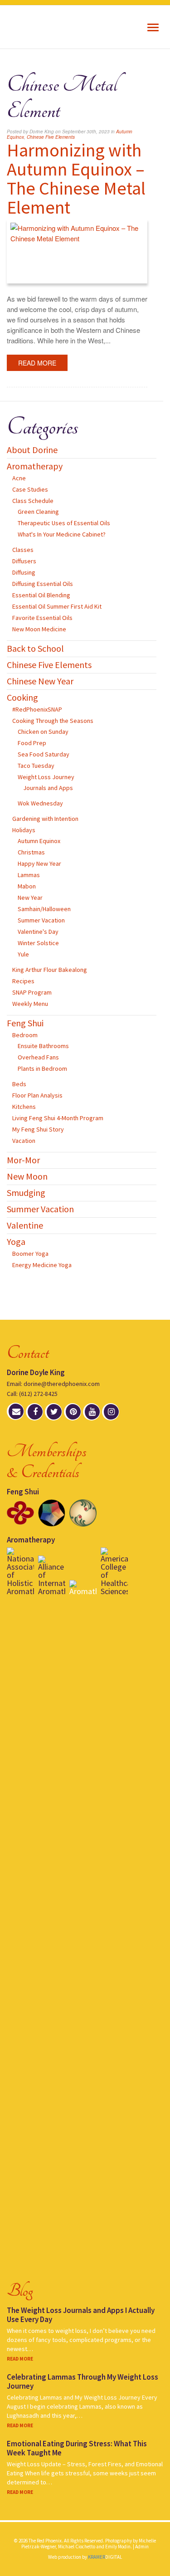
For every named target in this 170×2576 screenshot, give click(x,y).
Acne (19, 478)
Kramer (105, 2557)
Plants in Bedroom (42, 1068)
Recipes (23, 981)
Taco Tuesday (36, 766)
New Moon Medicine (39, 629)
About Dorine (32, 450)
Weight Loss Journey (46, 777)
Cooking (22, 697)
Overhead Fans (38, 1057)
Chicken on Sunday (43, 732)
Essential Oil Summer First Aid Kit (57, 606)
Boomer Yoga (30, 1254)
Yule (23, 954)
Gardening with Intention (45, 819)
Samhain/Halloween (44, 909)
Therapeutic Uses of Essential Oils (64, 523)
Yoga (16, 1242)
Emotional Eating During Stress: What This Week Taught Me (77, 2448)
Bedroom (25, 1035)
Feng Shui (25, 1023)
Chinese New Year (40, 681)
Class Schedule (33, 501)
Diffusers (24, 561)
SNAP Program (32, 992)
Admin (142, 2547)
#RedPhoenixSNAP (37, 709)
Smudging (26, 1193)
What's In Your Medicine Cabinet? (62, 534)
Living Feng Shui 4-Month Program (58, 1118)
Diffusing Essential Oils (43, 584)
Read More (37, 363)
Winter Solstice (38, 943)
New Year (30, 898)
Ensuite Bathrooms (43, 1046)
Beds (19, 1084)
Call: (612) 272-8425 (32, 1394)
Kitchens (24, 1107)
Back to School (35, 648)
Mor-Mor (23, 1160)
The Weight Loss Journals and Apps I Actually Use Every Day (81, 2315)
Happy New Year (39, 864)
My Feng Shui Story (38, 1129)
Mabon (27, 886)
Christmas (31, 852)
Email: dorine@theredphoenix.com (53, 1384)
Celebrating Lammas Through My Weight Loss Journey (83, 2381)
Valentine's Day (38, 932)
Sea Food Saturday (44, 754)
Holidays (24, 830)
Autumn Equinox (39, 841)
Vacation (24, 1141)
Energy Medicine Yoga (42, 1265)
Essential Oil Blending (41, 595)
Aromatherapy (35, 466)
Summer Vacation (41, 920)
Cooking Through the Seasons (53, 721)
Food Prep (32, 743)
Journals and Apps (48, 788)
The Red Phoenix (44, 27)
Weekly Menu (30, 1004)
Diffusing (24, 572)
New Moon (27, 1176)
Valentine (25, 1225)
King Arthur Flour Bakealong (50, 970)
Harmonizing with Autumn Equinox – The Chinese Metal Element (76, 179)
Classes (23, 550)
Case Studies (30, 489)
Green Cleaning (38, 512)
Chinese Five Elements (51, 137)
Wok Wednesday (40, 803)
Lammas (29, 875)
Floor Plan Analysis (37, 1095)
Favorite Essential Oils (42, 618)
